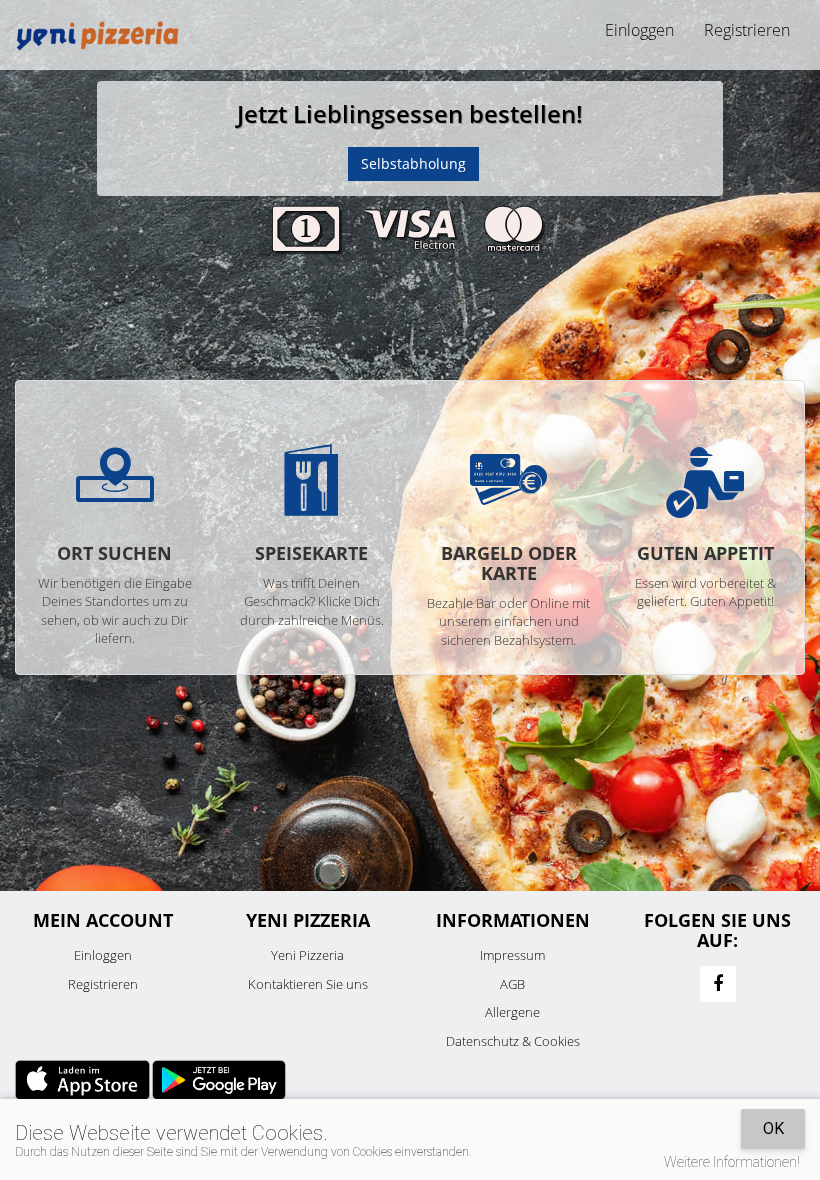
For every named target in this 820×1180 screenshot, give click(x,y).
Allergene (512, 1012)
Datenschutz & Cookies (513, 1041)
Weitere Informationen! (732, 1162)
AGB (512, 984)
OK (773, 1128)
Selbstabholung (413, 163)
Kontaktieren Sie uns (308, 984)
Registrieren (747, 30)
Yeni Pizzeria (307, 955)
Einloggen (103, 955)
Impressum (512, 955)
